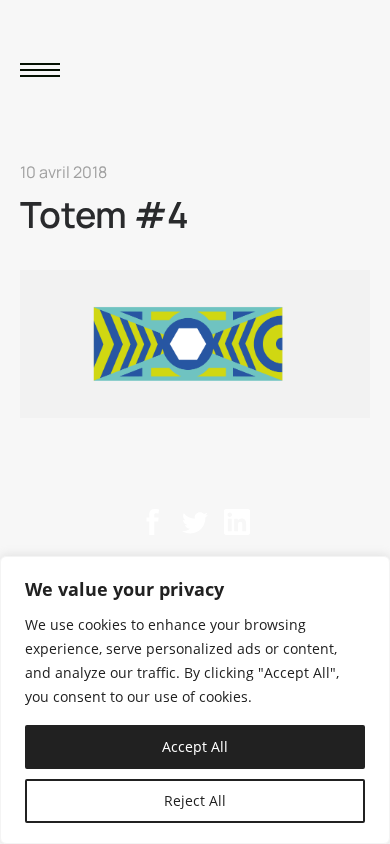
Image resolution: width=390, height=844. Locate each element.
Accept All (195, 746)
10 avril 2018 (63, 172)
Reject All (195, 800)
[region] (195, 700)
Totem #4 (104, 214)
